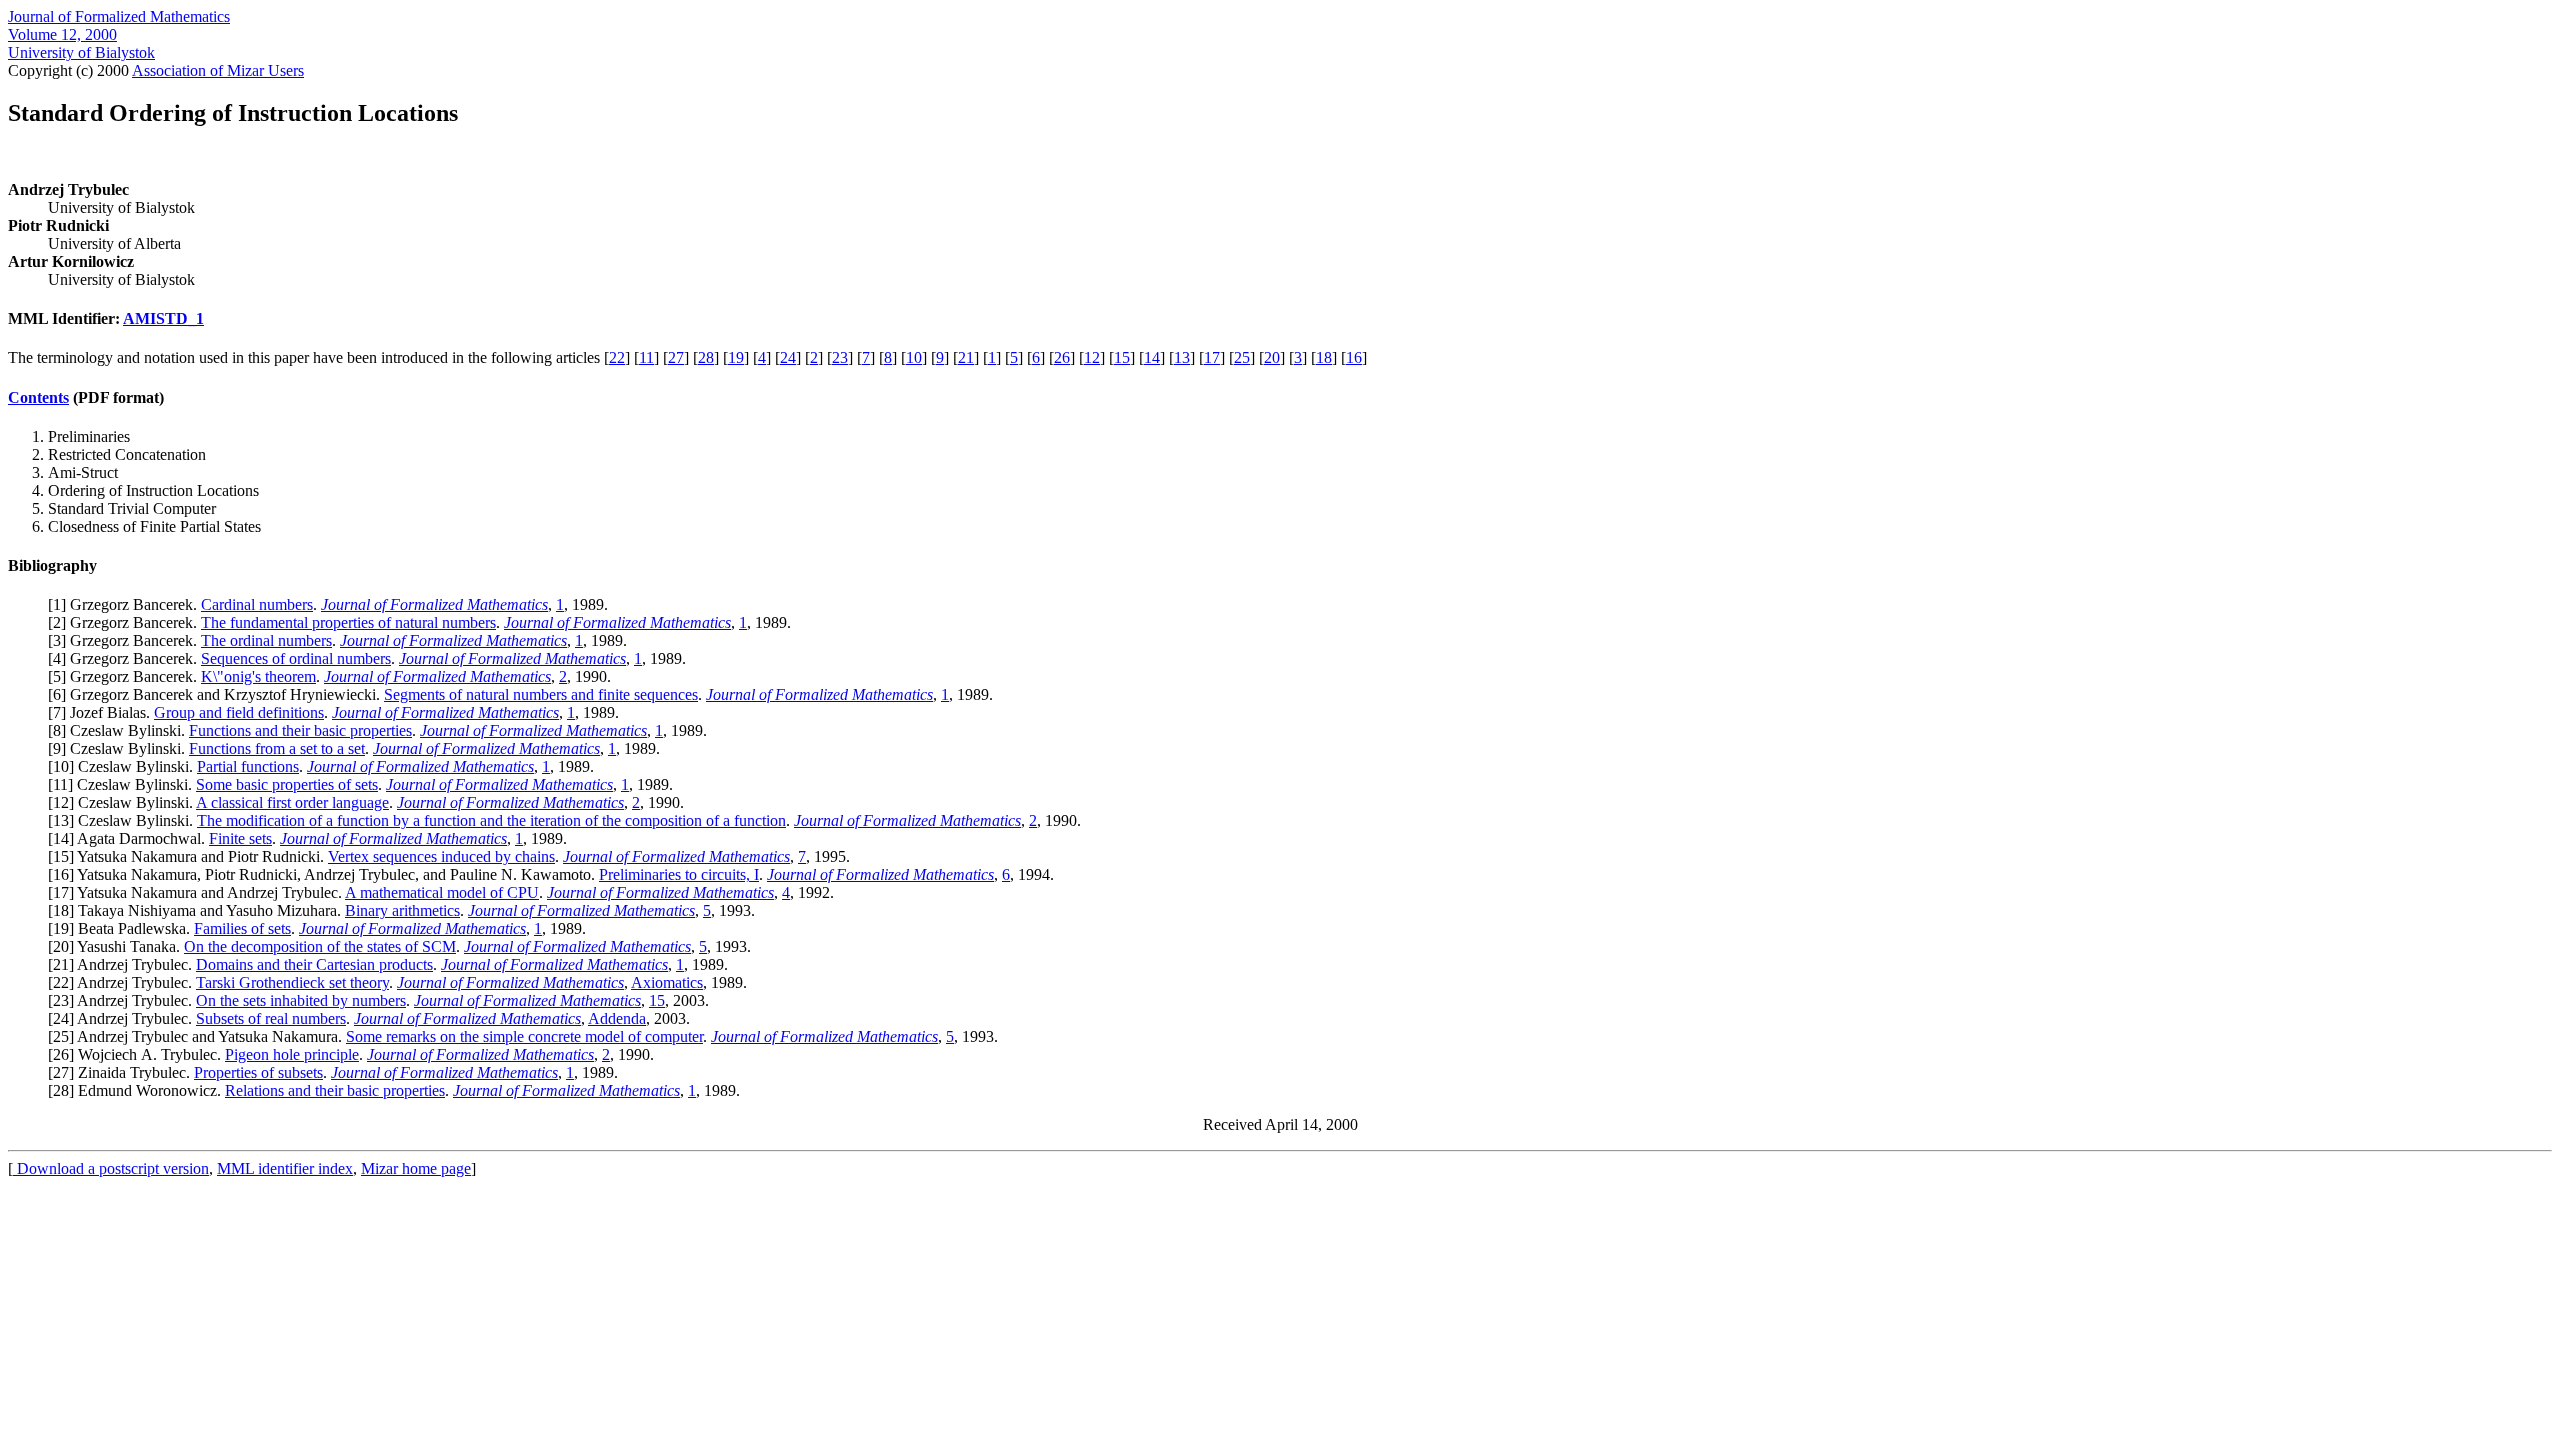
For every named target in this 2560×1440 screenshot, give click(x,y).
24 (788, 357)
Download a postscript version (111, 1168)
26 (1062, 357)
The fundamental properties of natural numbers (348, 622)
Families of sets (242, 928)
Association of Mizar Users (218, 70)
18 (1324, 357)
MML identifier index (285, 1168)
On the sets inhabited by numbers (301, 1000)
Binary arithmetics (402, 910)
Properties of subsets (258, 1072)
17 (1212, 357)
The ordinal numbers (266, 640)
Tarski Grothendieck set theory (292, 982)
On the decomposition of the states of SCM (320, 946)
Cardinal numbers (257, 604)
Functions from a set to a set (277, 748)
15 (1122, 357)
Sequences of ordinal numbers (296, 658)
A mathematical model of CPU (442, 892)
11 (646, 357)
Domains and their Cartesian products (314, 964)
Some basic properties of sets (287, 784)
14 (1152, 357)
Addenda (617, 1018)
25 (1242, 357)
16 (1354, 357)
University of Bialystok (81, 52)
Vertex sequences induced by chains (441, 856)
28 (706, 357)
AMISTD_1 (163, 318)
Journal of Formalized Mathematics (119, 16)
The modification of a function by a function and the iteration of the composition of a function (491, 820)
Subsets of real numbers (271, 1018)
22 (617, 357)
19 (736, 357)
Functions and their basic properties (300, 730)
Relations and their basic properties (335, 1090)
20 (1272, 357)
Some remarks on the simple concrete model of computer (524, 1036)
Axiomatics (667, 982)
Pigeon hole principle (292, 1054)
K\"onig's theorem (258, 676)
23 (840, 357)
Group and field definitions (239, 712)
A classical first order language (292, 802)
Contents (38, 397)
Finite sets (240, 838)
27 (676, 357)
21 (966, 357)
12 (1092, 357)
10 (914, 357)
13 (1182, 357)
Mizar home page (416, 1168)
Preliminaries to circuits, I (679, 874)
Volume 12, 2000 (62, 34)
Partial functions (248, 766)
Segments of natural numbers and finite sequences (541, 694)
